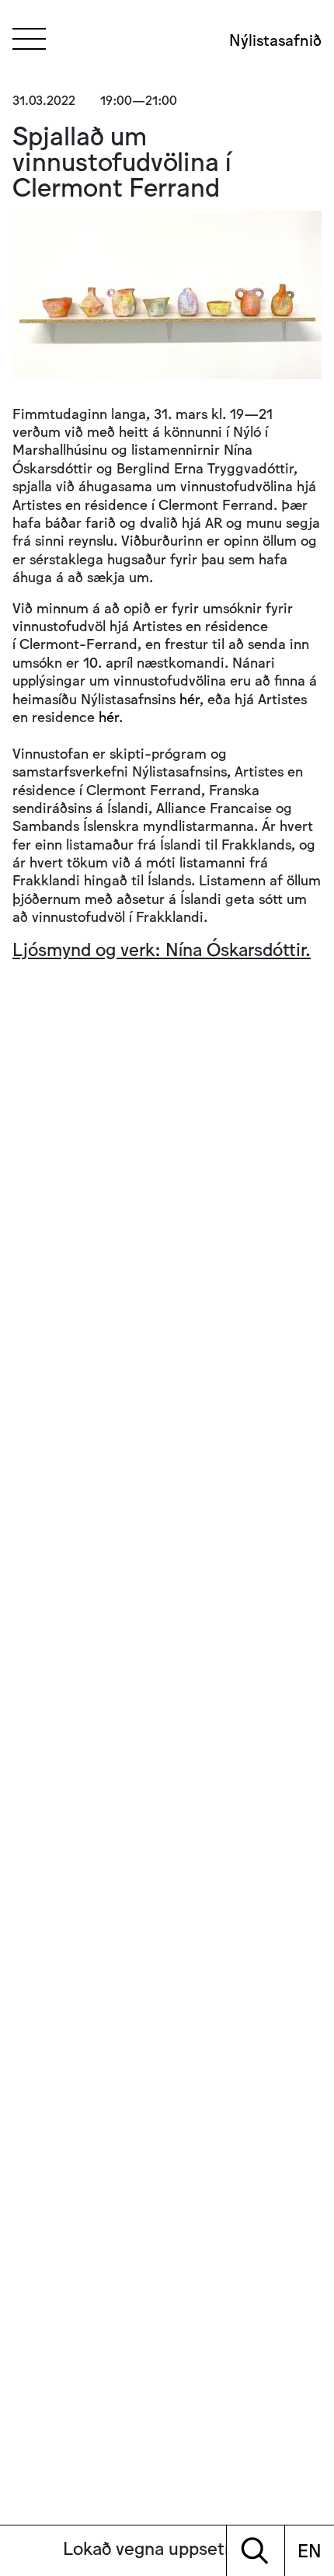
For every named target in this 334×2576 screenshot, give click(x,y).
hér (190, 698)
